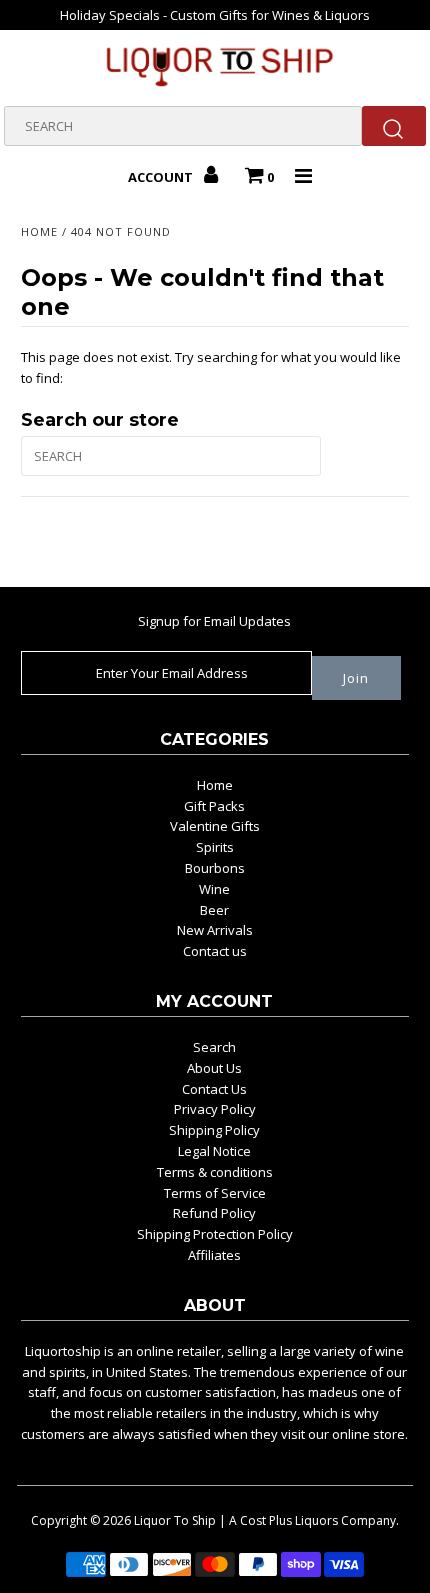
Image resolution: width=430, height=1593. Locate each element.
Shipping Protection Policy (215, 1234)
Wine (214, 889)
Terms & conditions (215, 1172)
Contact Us (214, 1089)
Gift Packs (214, 806)
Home (39, 231)
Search (214, 1047)
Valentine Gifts (215, 826)
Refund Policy (214, 1213)
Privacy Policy (215, 1109)
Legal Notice (214, 1151)
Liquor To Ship (175, 1520)
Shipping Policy (214, 1130)
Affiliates (214, 1255)
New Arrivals (215, 930)
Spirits (215, 847)
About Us (214, 1068)
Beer (214, 910)
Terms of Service (215, 1193)
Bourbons (215, 868)
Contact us (215, 951)
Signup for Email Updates (214, 621)
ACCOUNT (162, 177)
